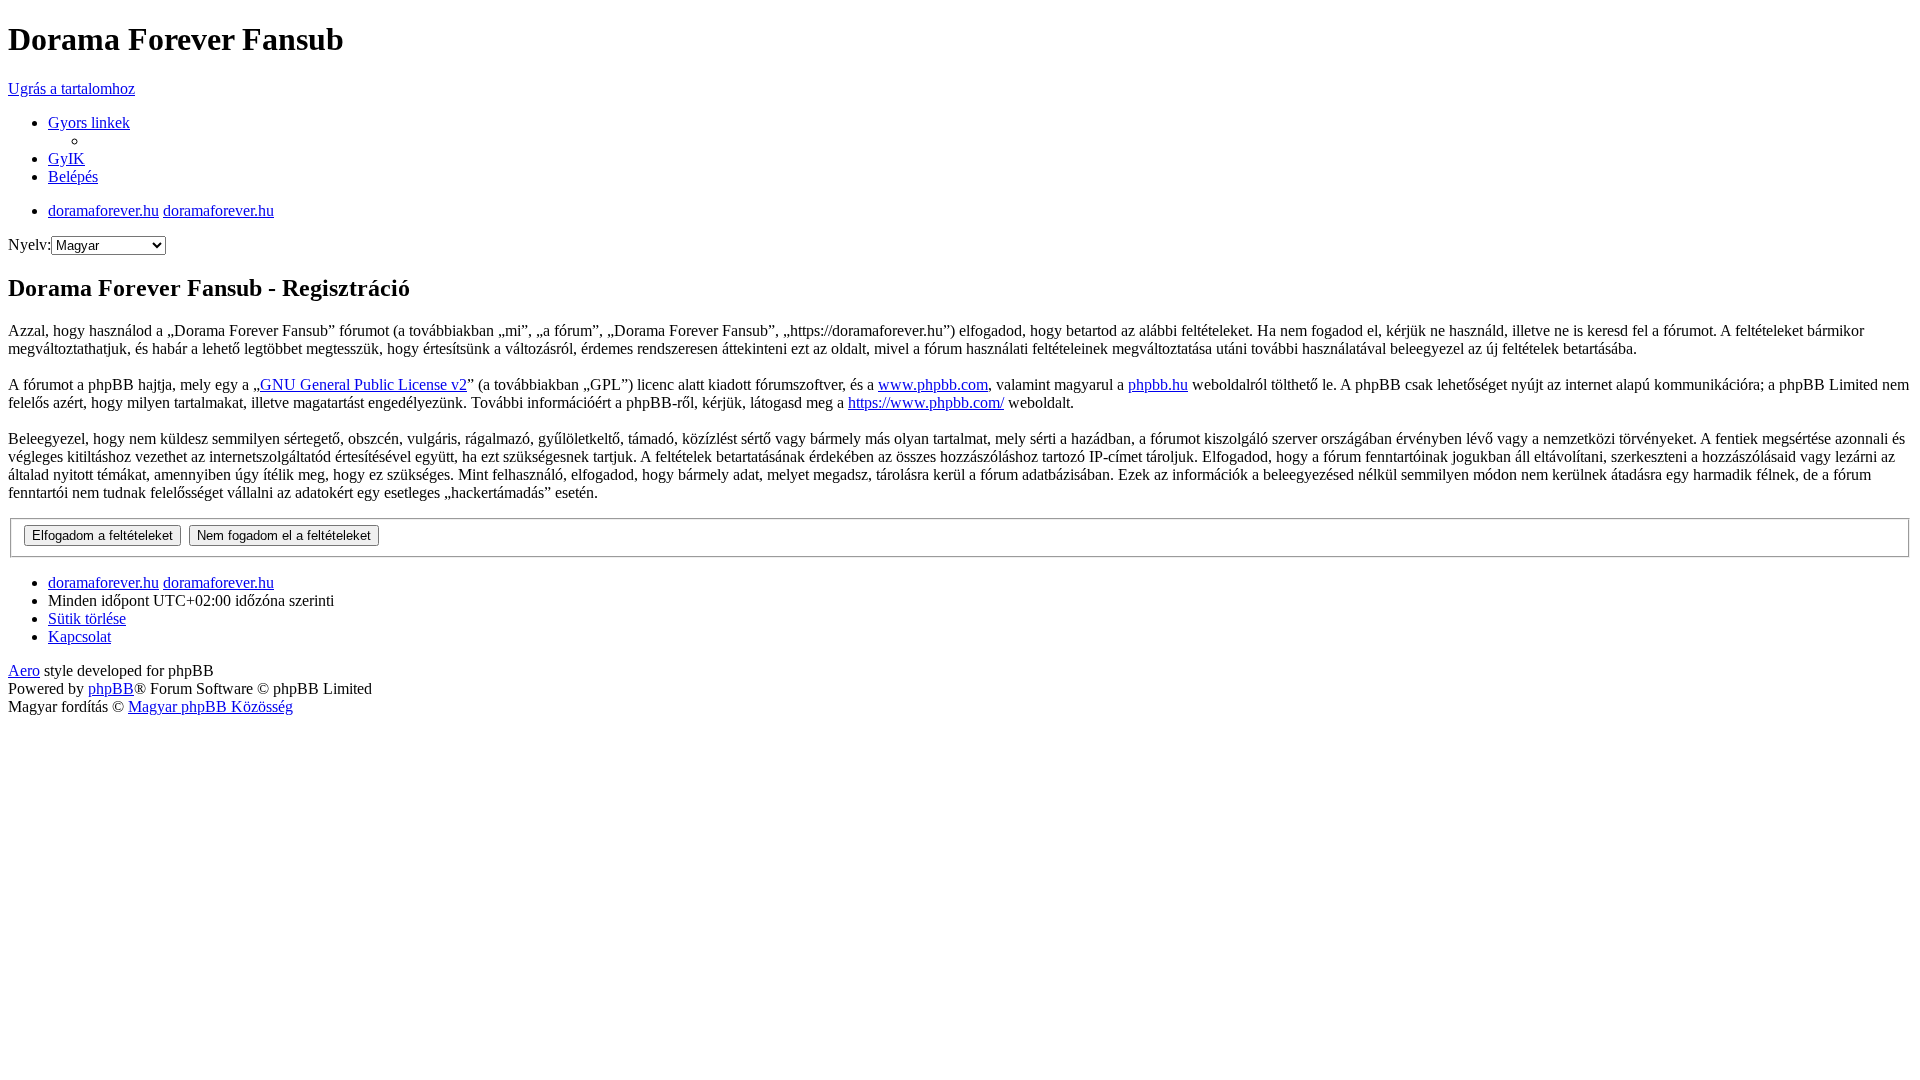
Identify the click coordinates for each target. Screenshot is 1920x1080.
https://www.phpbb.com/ (926, 402)
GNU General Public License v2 (363, 384)
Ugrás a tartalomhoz (71, 88)
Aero (24, 670)
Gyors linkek (89, 122)
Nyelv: (29, 244)
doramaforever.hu (103, 210)
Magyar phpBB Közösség (210, 706)
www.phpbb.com (933, 384)
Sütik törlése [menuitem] (87, 618)
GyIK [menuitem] (66, 158)
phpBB (111, 688)
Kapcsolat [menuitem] (79, 636)
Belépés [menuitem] (73, 176)
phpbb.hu (1158, 384)
